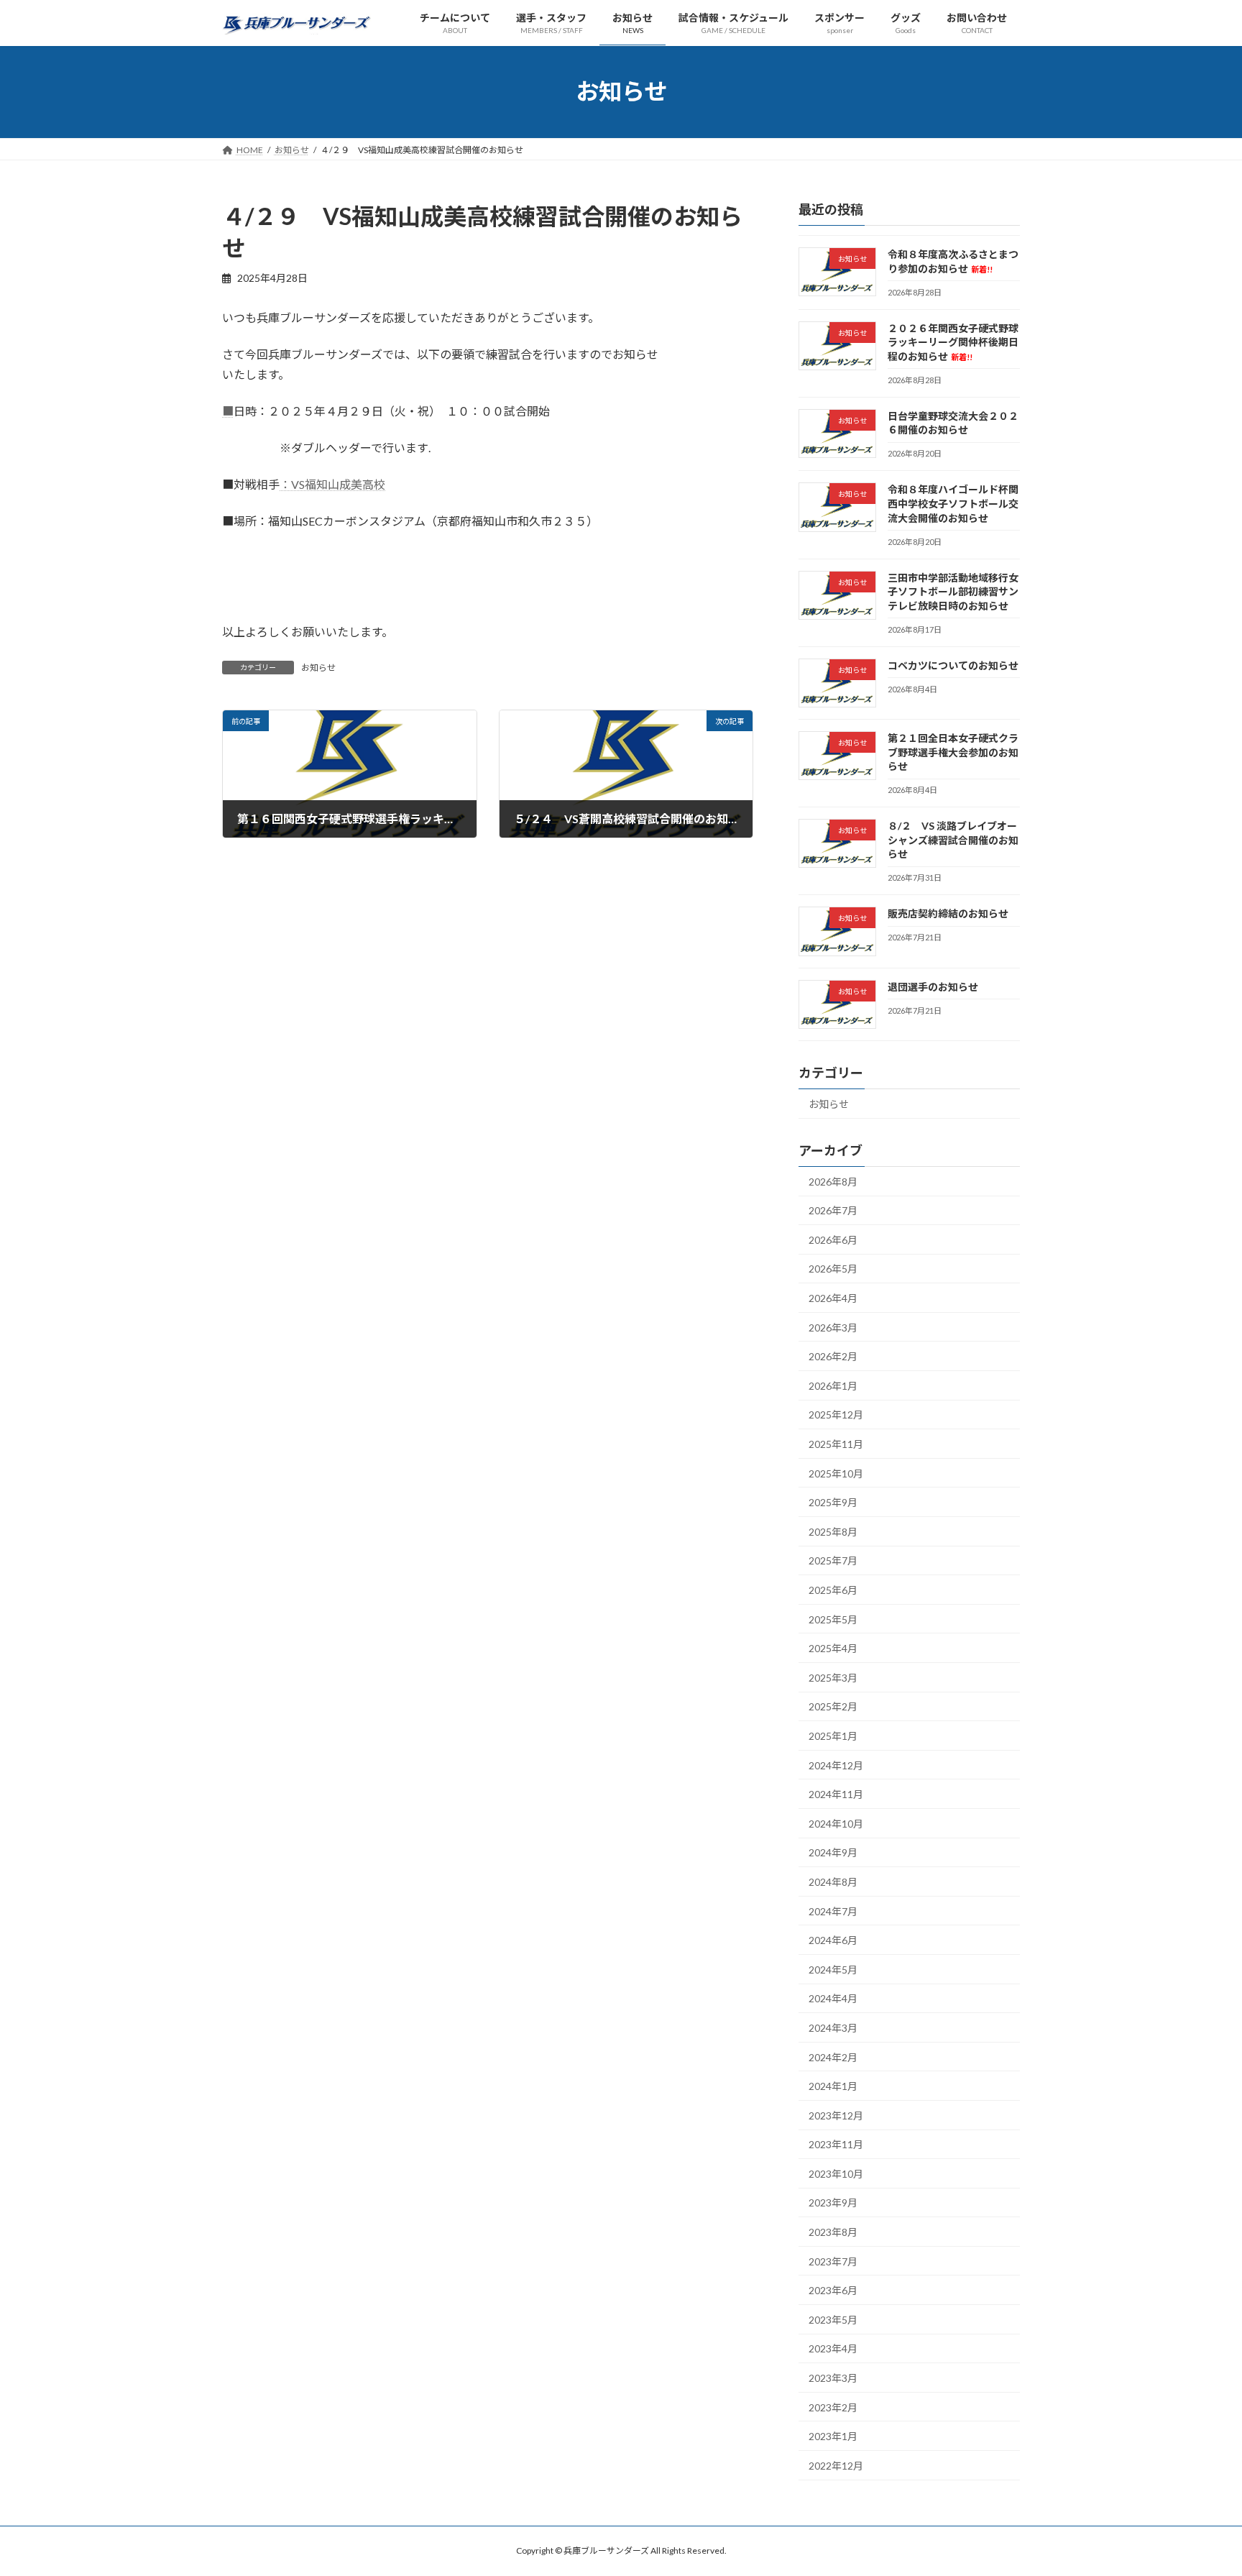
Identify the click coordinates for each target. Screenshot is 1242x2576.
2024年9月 (833, 1852)
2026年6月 (833, 1240)
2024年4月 (833, 1998)
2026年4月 (833, 1298)
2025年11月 (836, 1444)
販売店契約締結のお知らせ (948, 913)
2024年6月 (833, 1940)
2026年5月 (833, 1269)
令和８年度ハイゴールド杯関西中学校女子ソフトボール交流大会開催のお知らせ (953, 503)
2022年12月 (836, 2465)
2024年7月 (833, 1911)
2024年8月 (833, 1882)
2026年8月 (833, 1181)
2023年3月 (833, 2378)
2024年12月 (836, 1765)
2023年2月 (833, 2407)
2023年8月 (833, 2232)
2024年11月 (836, 1794)
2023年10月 (836, 2174)
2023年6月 (833, 2290)
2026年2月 (833, 1356)
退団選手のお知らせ (933, 986)
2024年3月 (833, 2028)
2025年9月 (833, 1502)
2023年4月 (833, 2348)
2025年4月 (833, 1648)
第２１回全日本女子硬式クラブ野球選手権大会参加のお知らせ (953, 752)
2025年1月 (833, 1736)
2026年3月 (833, 1327)
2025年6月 (833, 1590)
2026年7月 (833, 1210)
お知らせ (318, 668)
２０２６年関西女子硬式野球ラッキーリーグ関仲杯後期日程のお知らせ (953, 342)
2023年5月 (833, 2319)
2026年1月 (833, 1385)
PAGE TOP (1200, 2485)
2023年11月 (836, 2144)
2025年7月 (833, 1560)
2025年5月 (833, 1619)
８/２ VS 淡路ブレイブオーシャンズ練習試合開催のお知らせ (953, 840)
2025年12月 (836, 1415)
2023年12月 (836, 2115)
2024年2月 (833, 2057)
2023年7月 (833, 2261)
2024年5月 (833, 1969)
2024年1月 (833, 2086)
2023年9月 (833, 2203)
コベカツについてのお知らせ (953, 665)
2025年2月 (833, 1706)
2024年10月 (836, 1823)
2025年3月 (833, 1677)
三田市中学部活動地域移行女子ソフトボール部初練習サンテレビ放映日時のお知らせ (953, 591)
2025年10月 (836, 1473)
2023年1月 (833, 2436)
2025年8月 (833, 1531)
